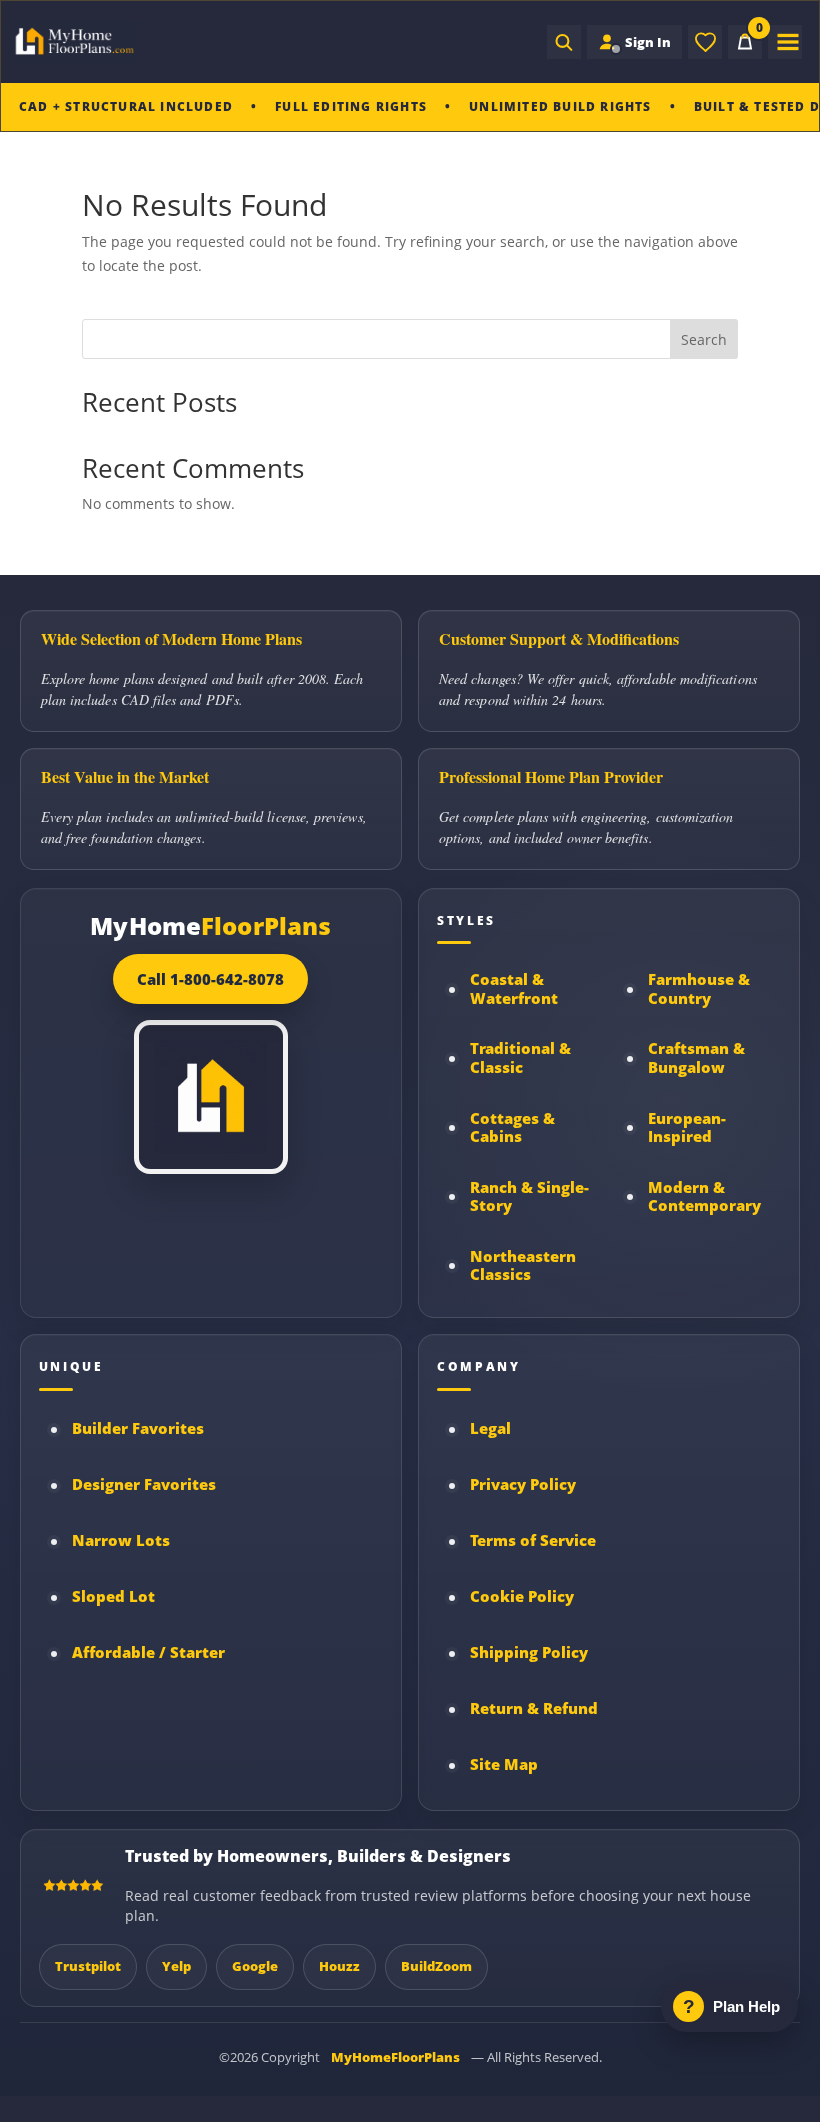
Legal (490, 1428)
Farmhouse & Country (699, 989)
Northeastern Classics (523, 1266)
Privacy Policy (523, 1484)
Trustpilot (88, 1966)
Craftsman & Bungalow (696, 1058)
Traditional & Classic (520, 1058)
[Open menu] (785, 42)
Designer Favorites (144, 1484)
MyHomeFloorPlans (395, 2057)
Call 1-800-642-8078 (210, 979)
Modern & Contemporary (704, 1197)
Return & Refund (534, 1708)
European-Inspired (687, 1128)
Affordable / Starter (148, 1652)
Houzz (339, 1966)
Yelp (176, 1966)
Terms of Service (533, 1540)
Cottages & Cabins (512, 1128)
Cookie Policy (522, 1596)
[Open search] (564, 42)
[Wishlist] (705, 42)
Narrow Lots (121, 1540)
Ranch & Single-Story (529, 1197)
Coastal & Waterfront (514, 989)
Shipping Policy (529, 1652)
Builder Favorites (138, 1428)
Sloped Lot (113, 1596)
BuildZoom (436, 1966)
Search (704, 339)
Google (255, 1966)
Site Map (504, 1764)
